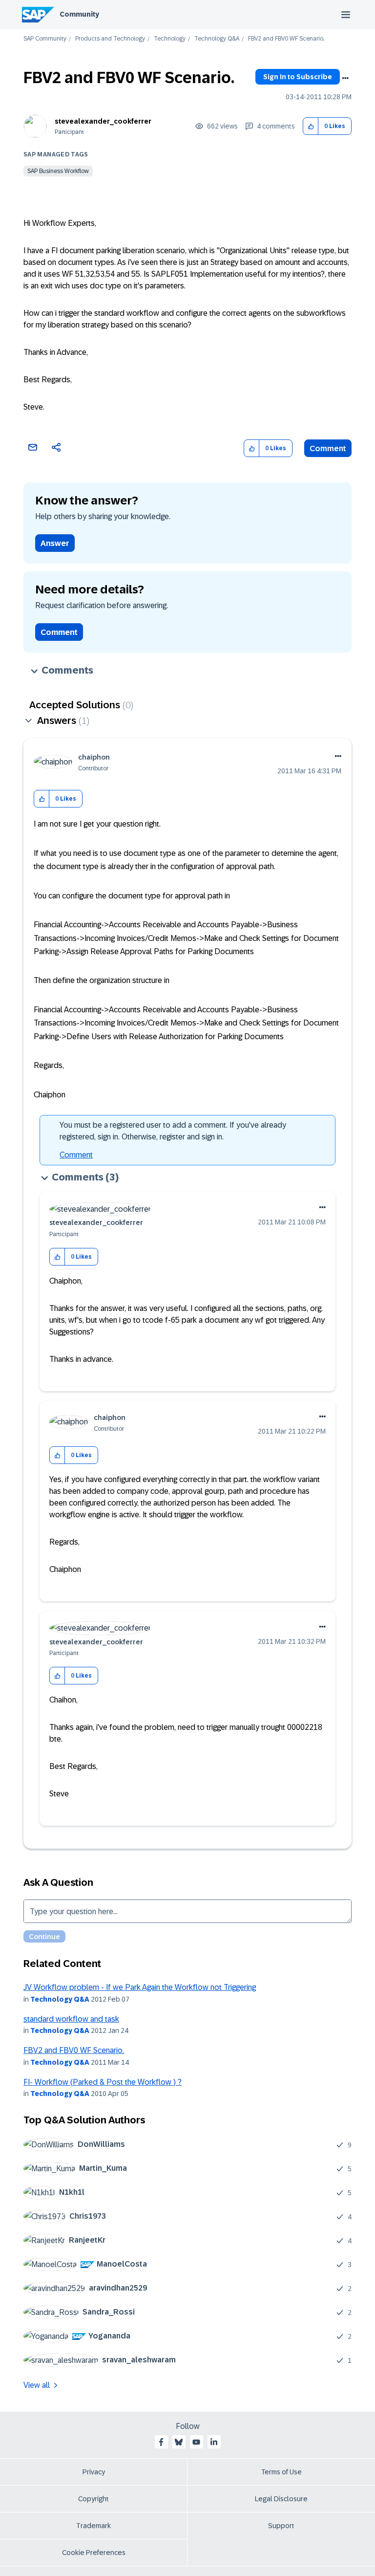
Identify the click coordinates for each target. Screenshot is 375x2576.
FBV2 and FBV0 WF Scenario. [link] (286, 39)
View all (37, 2385)
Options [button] (345, 78)
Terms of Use (281, 2472)
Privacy (94, 2472)
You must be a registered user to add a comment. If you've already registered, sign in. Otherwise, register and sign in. (173, 1131)
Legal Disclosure (281, 2499)
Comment (328, 448)
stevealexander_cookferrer (103, 121)
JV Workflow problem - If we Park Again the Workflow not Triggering (140, 1987)
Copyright (94, 2499)
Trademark (94, 2526)
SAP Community (45, 39)
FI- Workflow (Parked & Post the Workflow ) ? (103, 2082)
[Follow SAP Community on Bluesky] (179, 2442)
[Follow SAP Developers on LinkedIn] (214, 2442)
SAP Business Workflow (58, 171)
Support (281, 2526)
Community (79, 14)
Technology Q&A (217, 39)
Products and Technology (110, 39)
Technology (170, 39)
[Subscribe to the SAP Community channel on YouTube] (196, 2442)
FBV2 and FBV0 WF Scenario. (74, 2050)
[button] (311, 126)
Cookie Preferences (94, 2553)
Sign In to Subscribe (298, 77)
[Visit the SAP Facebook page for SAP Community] (161, 2442)
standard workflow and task (71, 2019)
